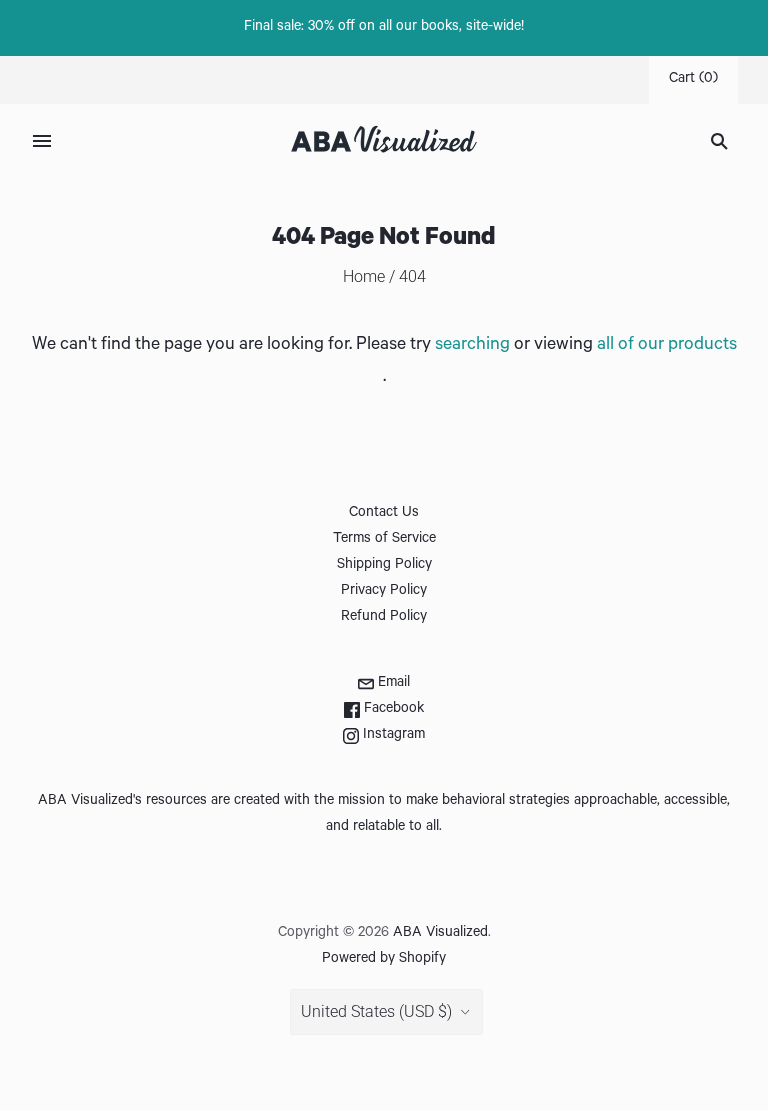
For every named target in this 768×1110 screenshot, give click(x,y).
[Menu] (42, 141)
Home (364, 276)
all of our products (667, 346)
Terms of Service (384, 540)
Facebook (392, 710)
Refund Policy (384, 618)
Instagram (392, 736)
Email (392, 684)
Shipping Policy (384, 566)
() (693, 80)
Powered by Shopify (384, 960)
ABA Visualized (440, 934)
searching (472, 346)
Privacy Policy (384, 592)
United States (376, 1011)
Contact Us (384, 514)
